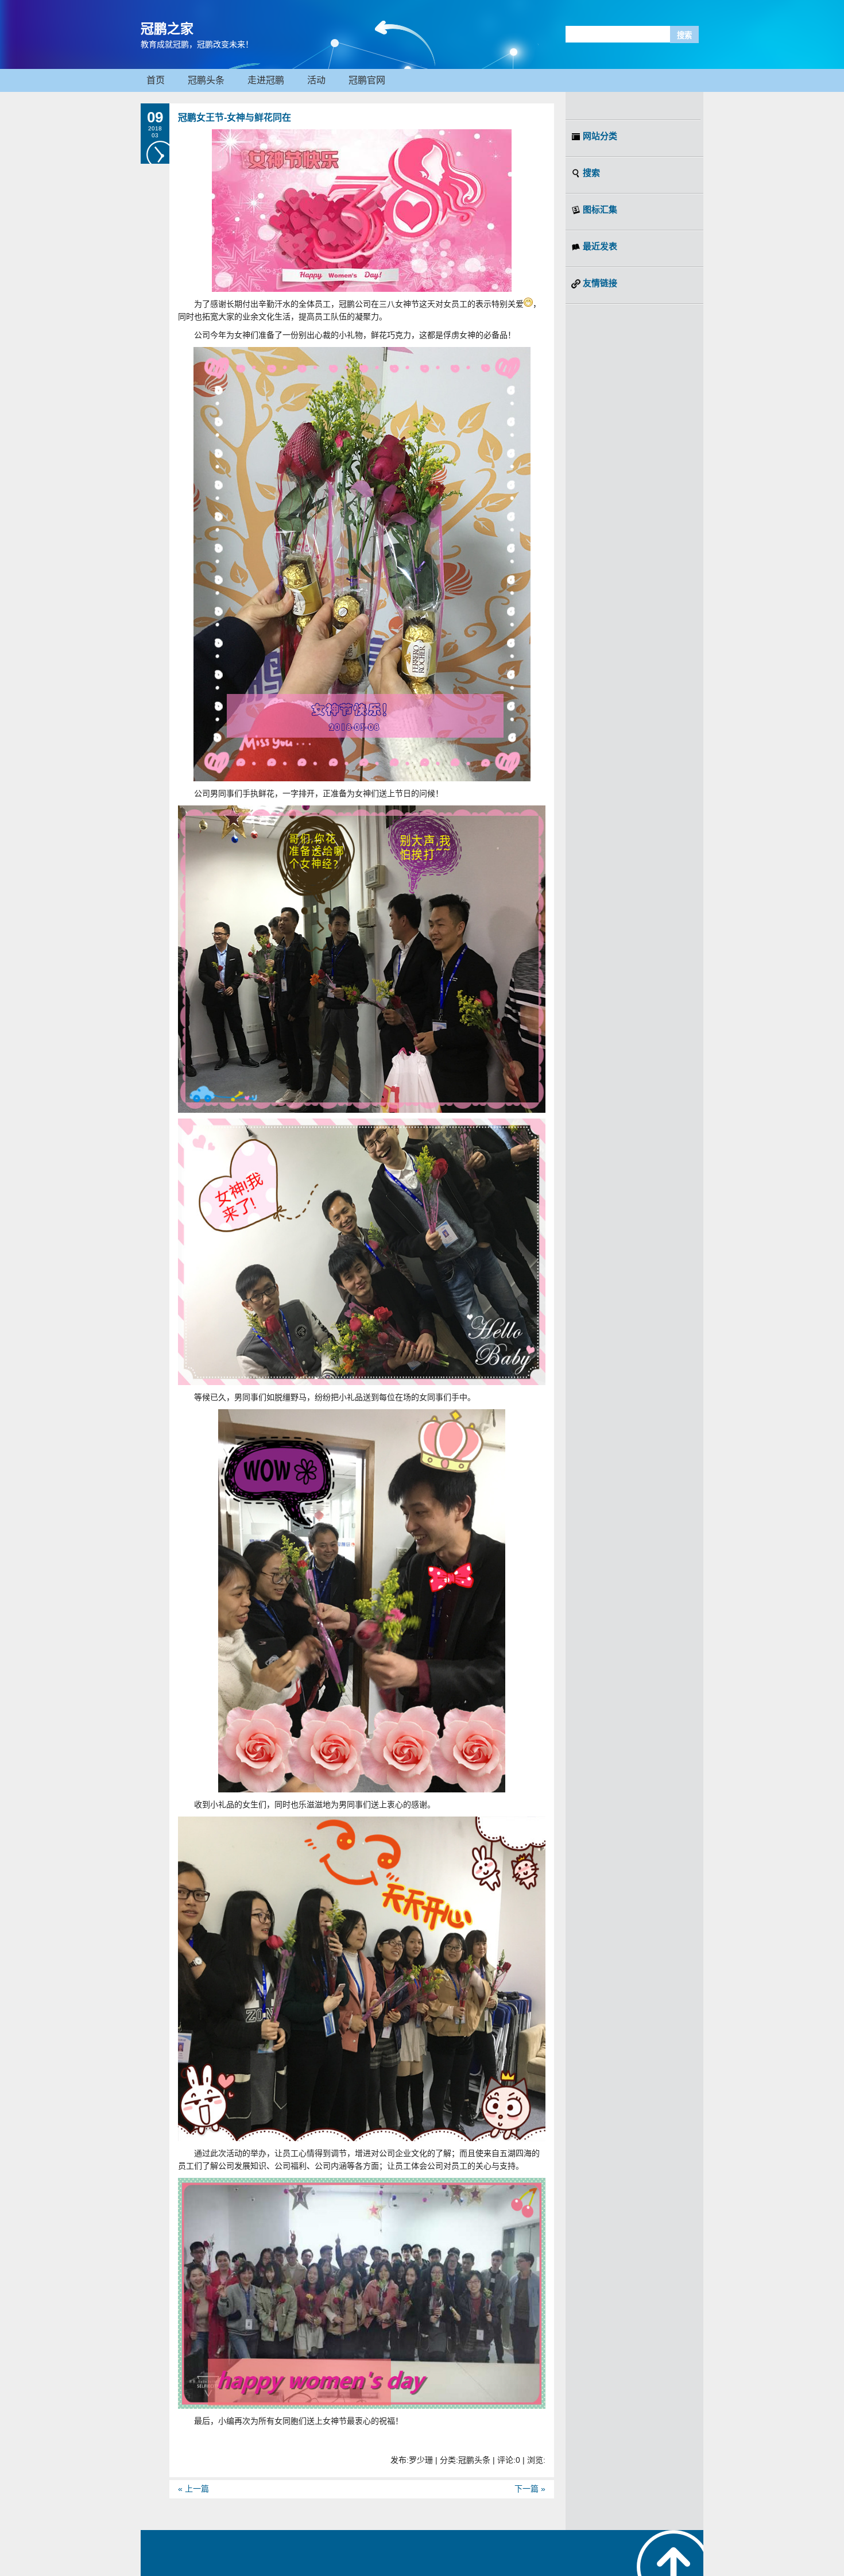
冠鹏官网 (367, 80)
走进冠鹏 (266, 80)
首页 (156, 80)
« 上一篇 (193, 2489)
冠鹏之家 (167, 29)
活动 (316, 80)
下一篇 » (530, 2489)
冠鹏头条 (206, 80)
